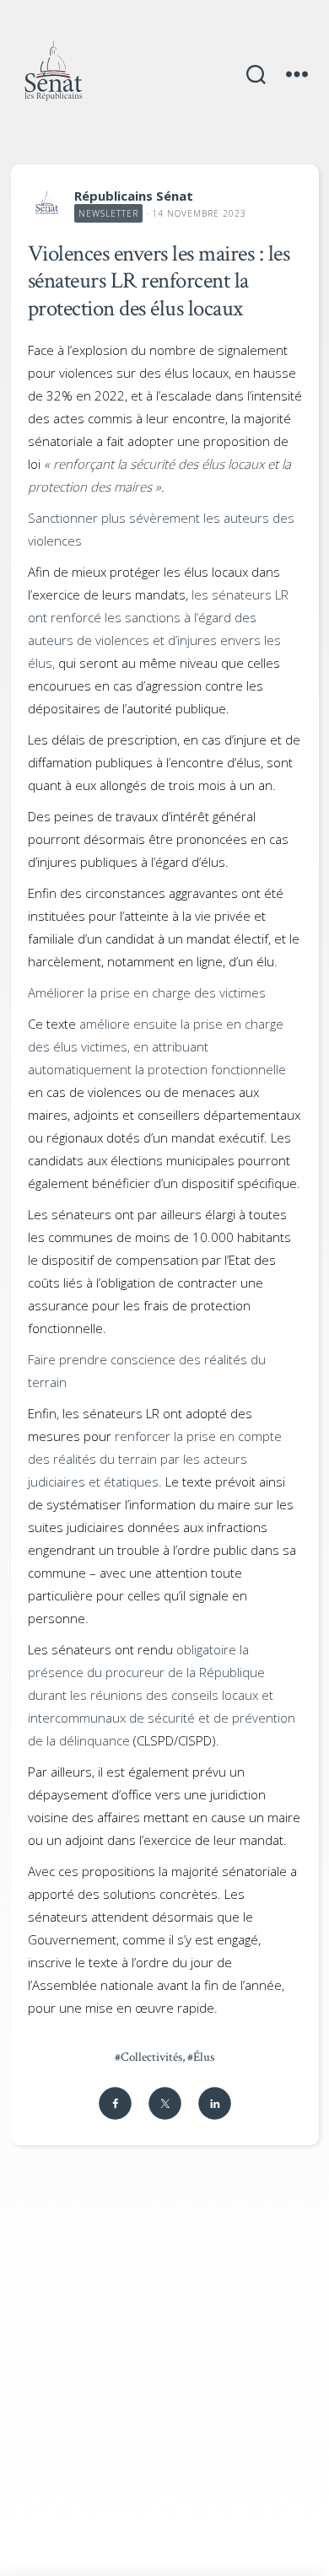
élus (201, 2057)
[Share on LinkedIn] (215, 2103)
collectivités (148, 2057)
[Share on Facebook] (115, 2103)
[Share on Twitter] (165, 2103)
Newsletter (108, 213)
